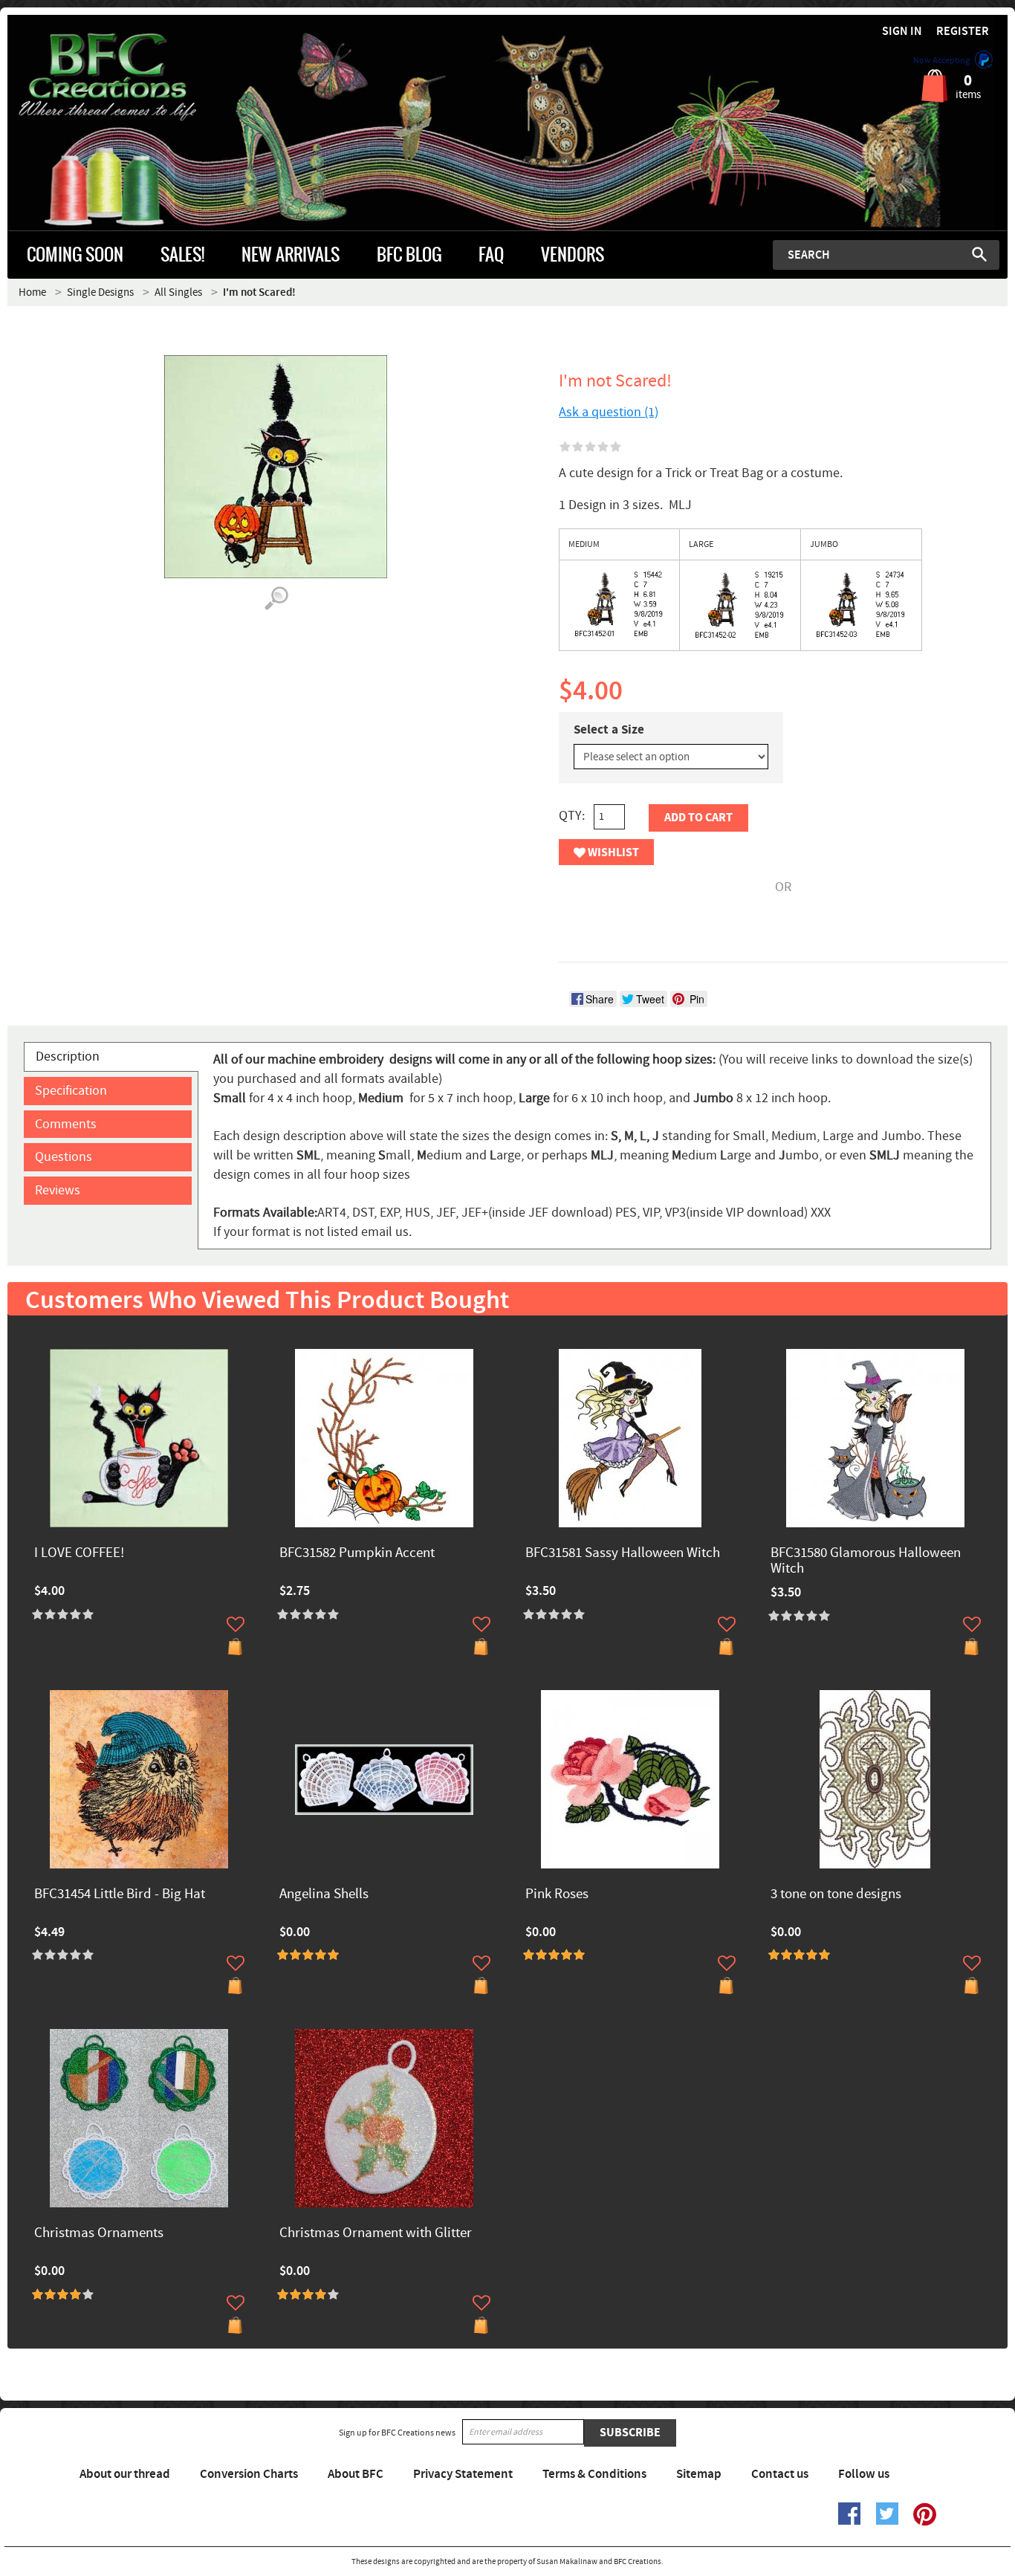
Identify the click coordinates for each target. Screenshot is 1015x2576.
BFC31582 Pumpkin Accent (357, 1554)
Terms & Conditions (594, 2474)
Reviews (58, 1190)
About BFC (356, 2474)
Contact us (780, 2474)
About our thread (125, 2474)
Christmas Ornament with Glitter (376, 2234)
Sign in (902, 32)
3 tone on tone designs (836, 1895)
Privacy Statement (463, 2474)
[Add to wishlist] (236, 1624)
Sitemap (699, 2474)
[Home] (133, 77)
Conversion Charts (249, 2474)
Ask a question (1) (609, 412)
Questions (64, 1157)
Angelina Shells (324, 1895)
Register (963, 32)
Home (32, 292)
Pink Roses (557, 1895)
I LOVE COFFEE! (79, 1554)
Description (68, 1056)
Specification (71, 1091)
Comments (66, 1124)
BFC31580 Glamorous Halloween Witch (866, 1562)
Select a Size (609, 730)
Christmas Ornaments (99, 2234)
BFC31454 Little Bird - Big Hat (120, 1895)
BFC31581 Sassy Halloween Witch (623, 1554)
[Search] (979, 254)
